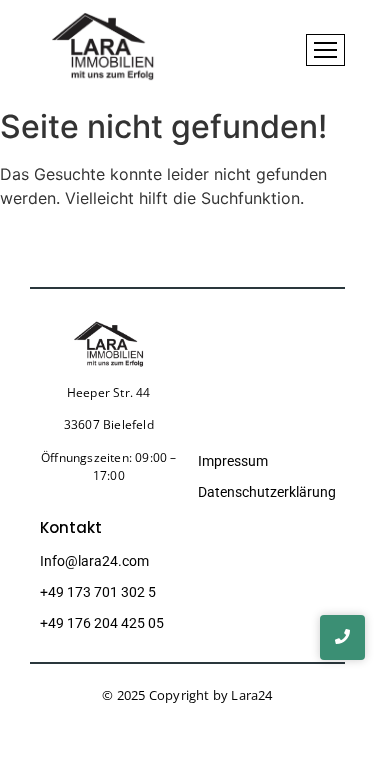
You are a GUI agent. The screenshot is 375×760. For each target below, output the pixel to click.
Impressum (233, 461)
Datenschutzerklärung (267, 492)
